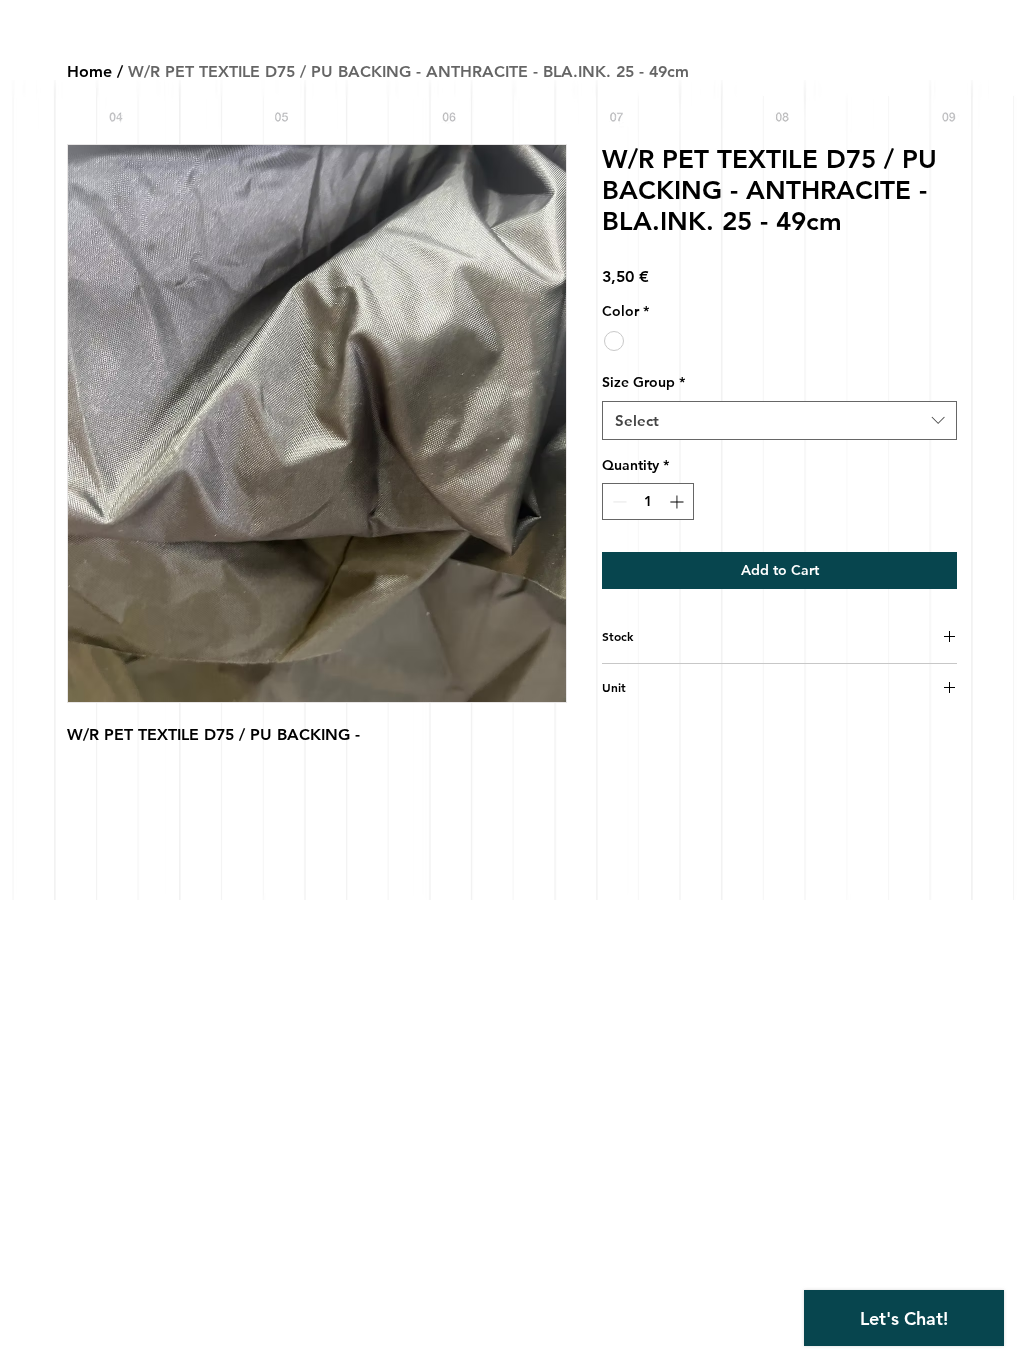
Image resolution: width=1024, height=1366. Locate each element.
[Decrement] (617, 501)
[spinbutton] (648, 501)
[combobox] (779, 420)
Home (89, 71)
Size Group (643, 382)
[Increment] (678, 501)
